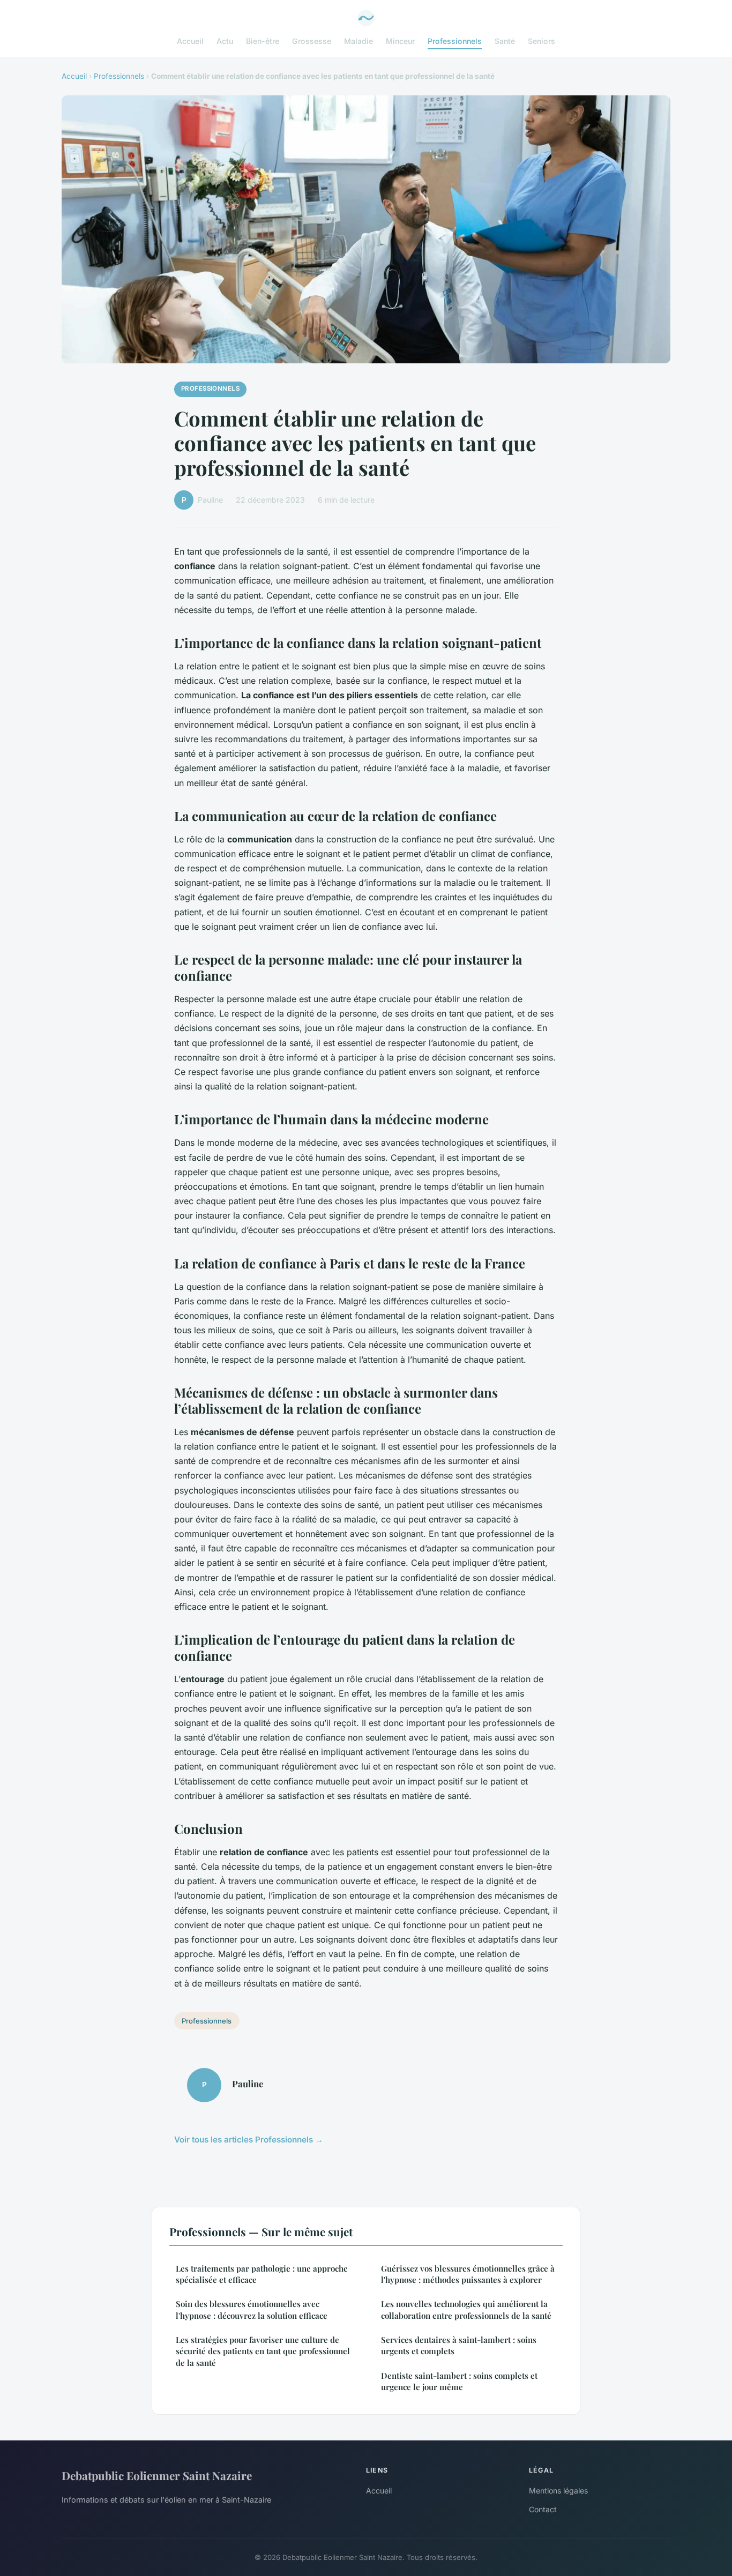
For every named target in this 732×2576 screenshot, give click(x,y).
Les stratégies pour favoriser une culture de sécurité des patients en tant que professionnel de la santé (263, 2351)
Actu (225, 41)
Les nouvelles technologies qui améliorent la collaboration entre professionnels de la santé (466, 2309)
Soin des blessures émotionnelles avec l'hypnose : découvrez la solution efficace (252, 2309)
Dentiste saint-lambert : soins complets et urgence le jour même (459, 2381)
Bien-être (263, 41)
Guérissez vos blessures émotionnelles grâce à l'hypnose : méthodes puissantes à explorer (468, 2274)
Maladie (358, 41)
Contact (543, 2509)
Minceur (400, 41)
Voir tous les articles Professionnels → (249, 2140)
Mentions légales (558, 2491)
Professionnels (455, 41)
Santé (505, 41)
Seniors (541, 41)
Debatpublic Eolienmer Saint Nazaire (157, 2475)
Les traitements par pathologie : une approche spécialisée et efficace (262, 2274)
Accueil (190, 41)
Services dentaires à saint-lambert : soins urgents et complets (459, 2345)
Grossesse (312, 41)
